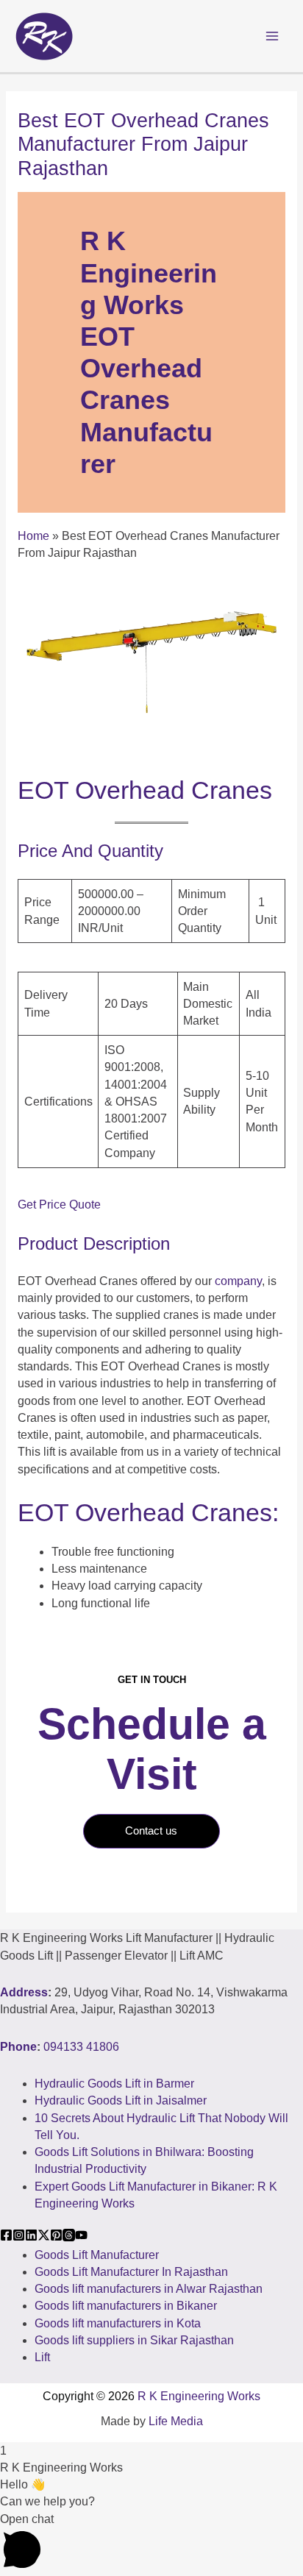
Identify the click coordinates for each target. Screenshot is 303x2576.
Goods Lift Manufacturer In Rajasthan (131, 2272)
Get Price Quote (59, 1205)
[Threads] (69, 2235)
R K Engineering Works (199, 2396)
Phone (18, 2047)
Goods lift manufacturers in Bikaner (126, 2306)
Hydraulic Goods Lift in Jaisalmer (121, 2100)
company (238, 1281)
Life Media (176, 2421)
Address (24, 1992)
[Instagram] (19, 2235)
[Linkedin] (31, 2235)
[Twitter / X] (44, 2235)
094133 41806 (81, 2047)
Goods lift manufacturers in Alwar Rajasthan (149, 2289)
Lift (42, 2357)
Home (33, 536)
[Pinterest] (56, 2235)
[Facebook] (6, 2235)
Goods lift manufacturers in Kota (118, 2323)
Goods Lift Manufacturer (97, 2255)
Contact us (151, 1831)
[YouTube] (81, 2235)
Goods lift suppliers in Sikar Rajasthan (134, 2340)
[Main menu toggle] (272, 36)
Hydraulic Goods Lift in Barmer (114, 2084)
